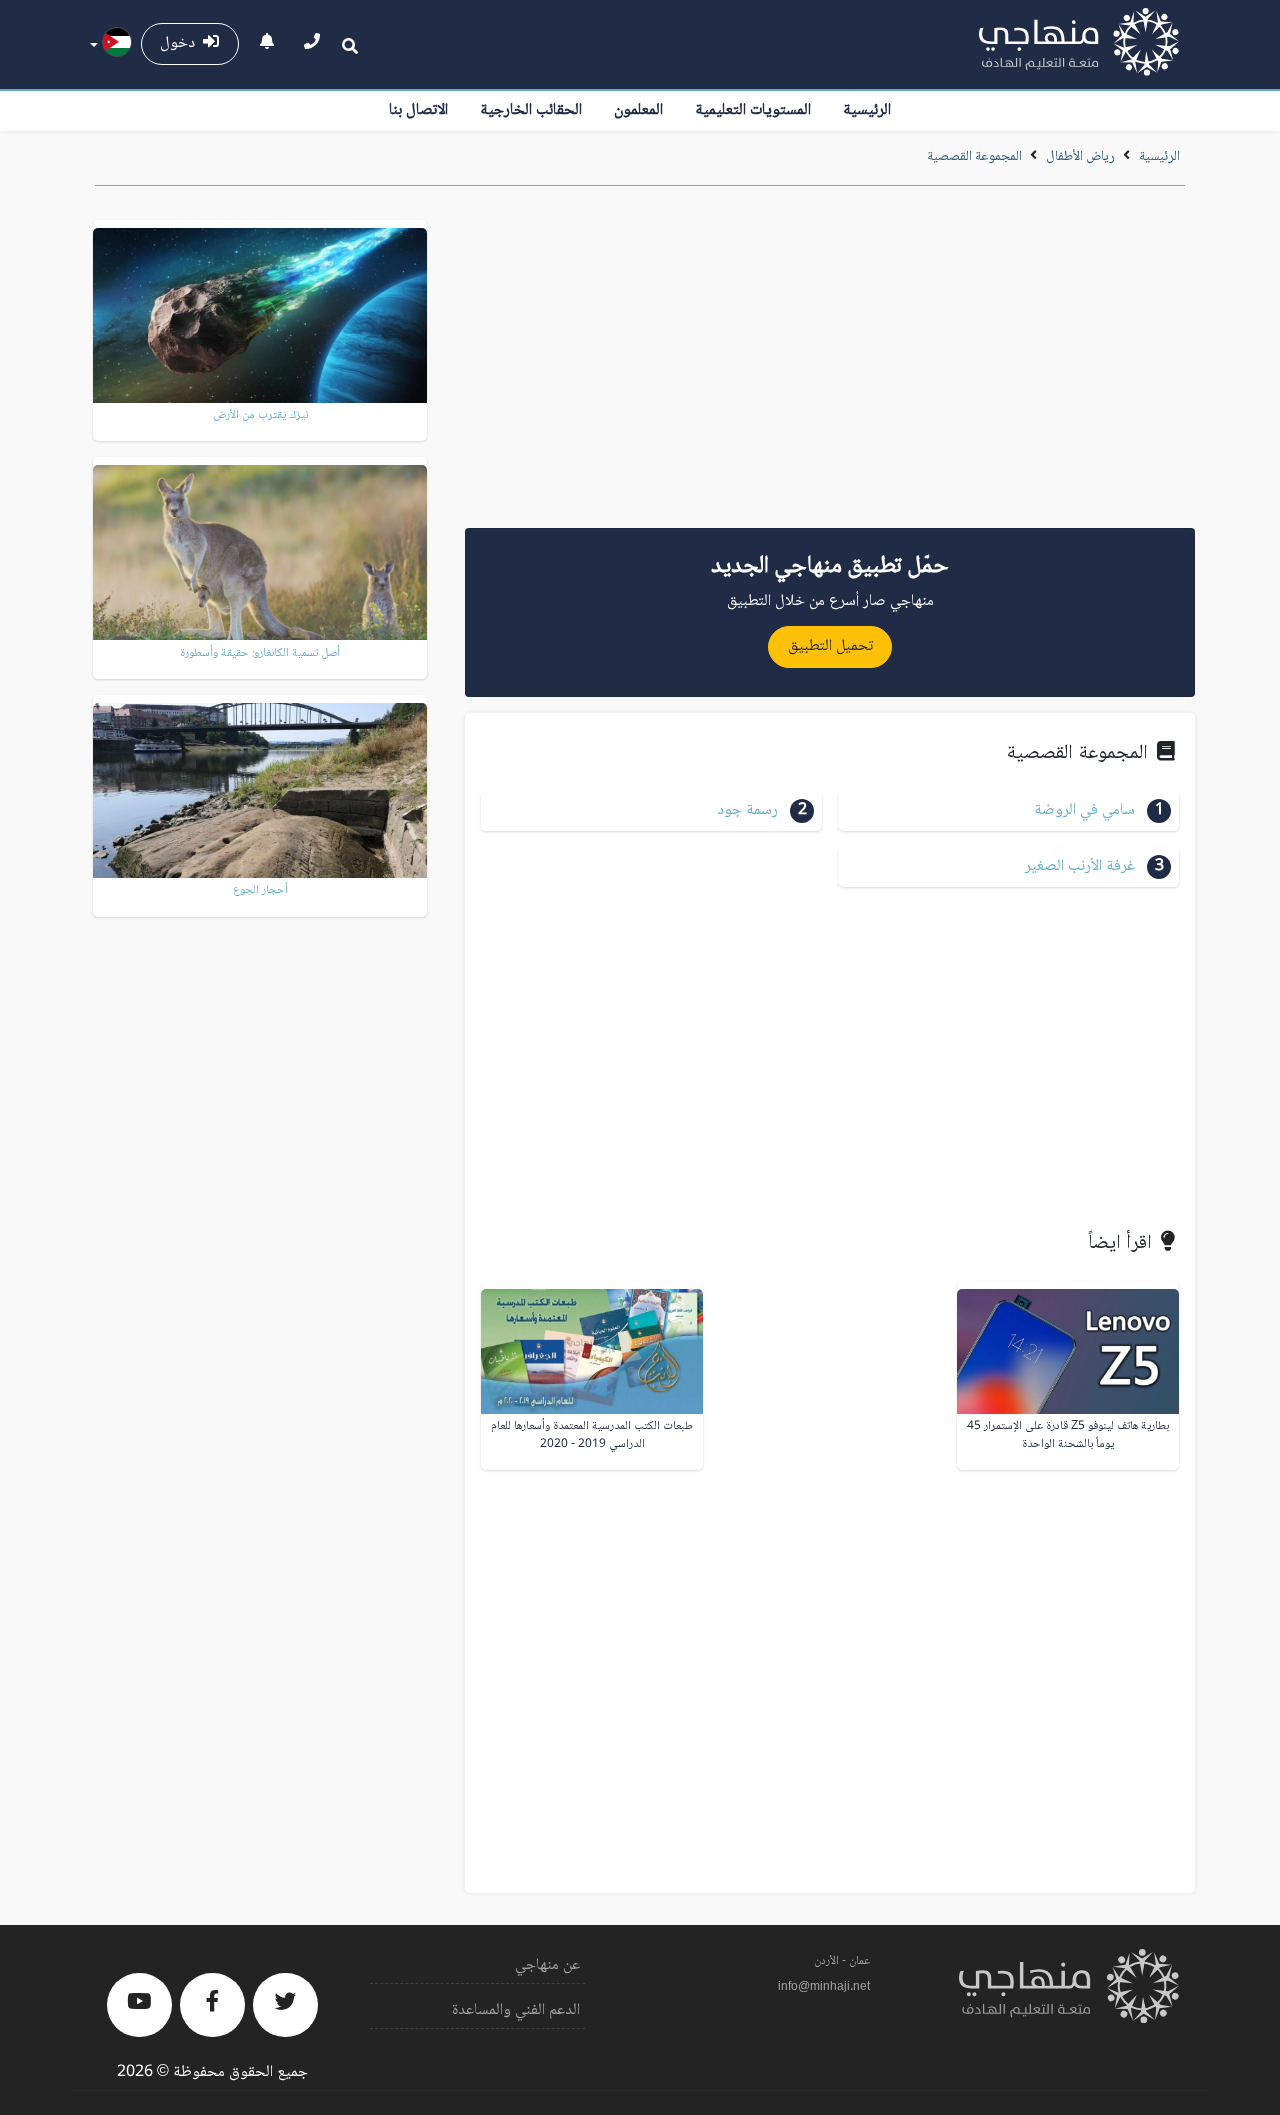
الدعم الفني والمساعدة (516, 2010)
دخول (181, 43)
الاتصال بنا (418, 110)
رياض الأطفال (1080, 157)
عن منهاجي (547, 1965)
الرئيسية (867, 110)
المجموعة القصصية (974, 157)
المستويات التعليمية (753, 110)
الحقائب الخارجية (531, 110)
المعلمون (638, 110)
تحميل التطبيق (830, 646)
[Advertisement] (830, 364)
